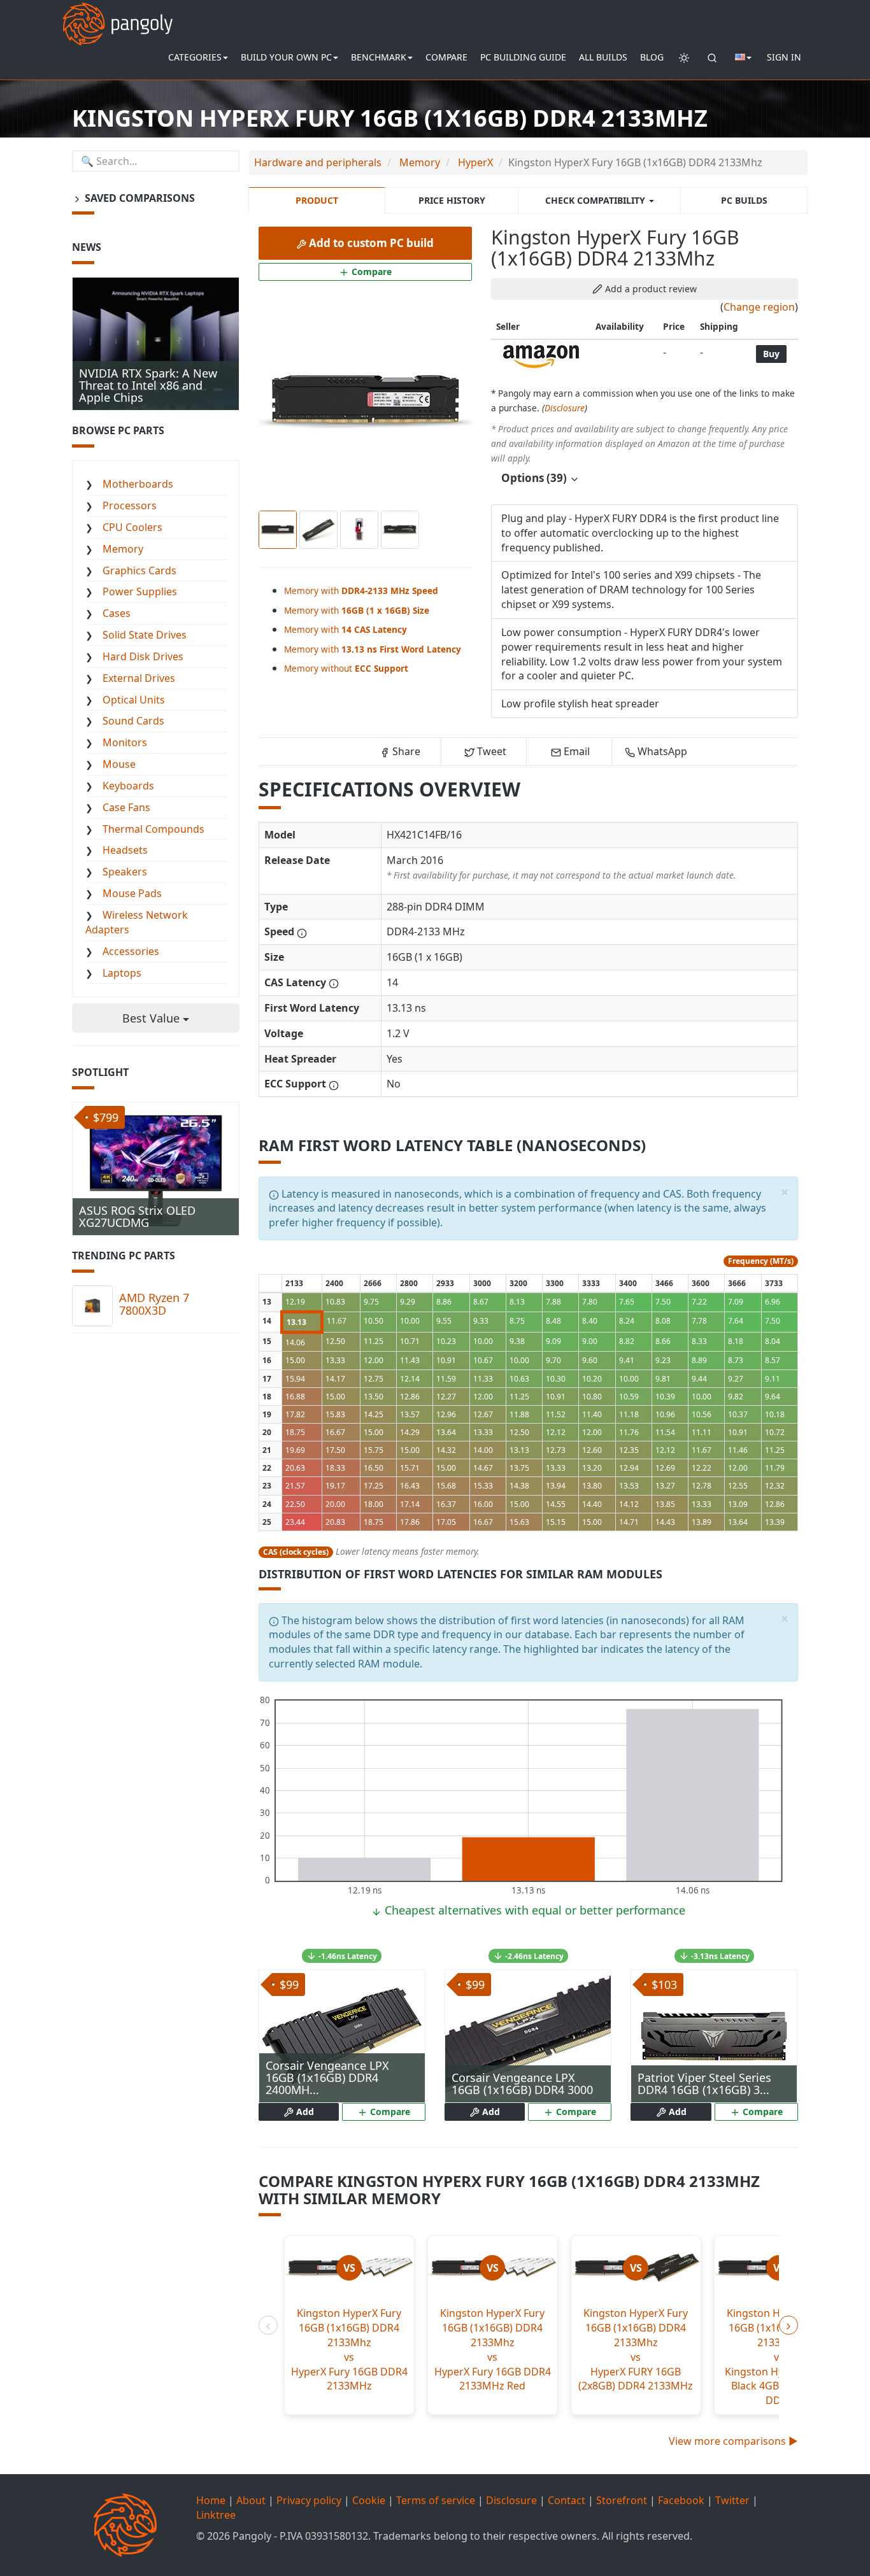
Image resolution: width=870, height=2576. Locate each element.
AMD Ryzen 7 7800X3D (154, 1304)
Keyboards (128, 786)
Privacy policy (309, 2500)
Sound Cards (133, 721)
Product (317, 200)
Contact (567, 2500)
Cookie (369, 2500)
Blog (652, 57)
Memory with (361, 591)
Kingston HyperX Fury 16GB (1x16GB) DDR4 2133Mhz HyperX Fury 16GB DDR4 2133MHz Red (493, 2349)
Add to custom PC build (370, 243)
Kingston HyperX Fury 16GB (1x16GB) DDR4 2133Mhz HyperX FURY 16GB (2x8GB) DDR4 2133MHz (636, 2349)
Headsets (125, 850)
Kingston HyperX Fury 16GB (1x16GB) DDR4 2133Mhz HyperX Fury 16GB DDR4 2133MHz (349, 2349)
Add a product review (650, 289)
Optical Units (134, 700)
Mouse (119, 764)
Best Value (153, 1018)
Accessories (131, 951)
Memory (123, 549)
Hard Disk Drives (143, 656)
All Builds (603, 57)
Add (304, 2112)
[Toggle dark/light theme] (684, 57)
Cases (117, 613)
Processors (130, 506)
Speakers (125, 872)
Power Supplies (140, 591)
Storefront (622, 2500)
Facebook (681, 2500)
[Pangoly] (118, 16)
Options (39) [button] (535, 478)
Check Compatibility (596, 200)
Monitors (125, 742)
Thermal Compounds (153, 829)
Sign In (784, 57)
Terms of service (436, 2500)
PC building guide (523, 57)
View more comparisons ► (733, 2441)
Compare (446, 57)
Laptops (122, 973)
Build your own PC (286, 57)
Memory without (346, 668)
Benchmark (379, 57)
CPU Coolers (132, 527)
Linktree (216, 2515)
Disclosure (565, 408)
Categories (195, 57)
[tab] (645, 478)
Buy (771, 354)
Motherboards (138, 484)
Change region (759, 307)
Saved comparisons (139, 198)
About (251, 2500)
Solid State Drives (145, 635)
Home (211, 2500)
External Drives (139, 678)
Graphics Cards (139, 570)
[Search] (712, 57)
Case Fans (126, 807)
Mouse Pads (132, 893)
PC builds (744, 200)
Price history (452, 200)
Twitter (732, 2500)
